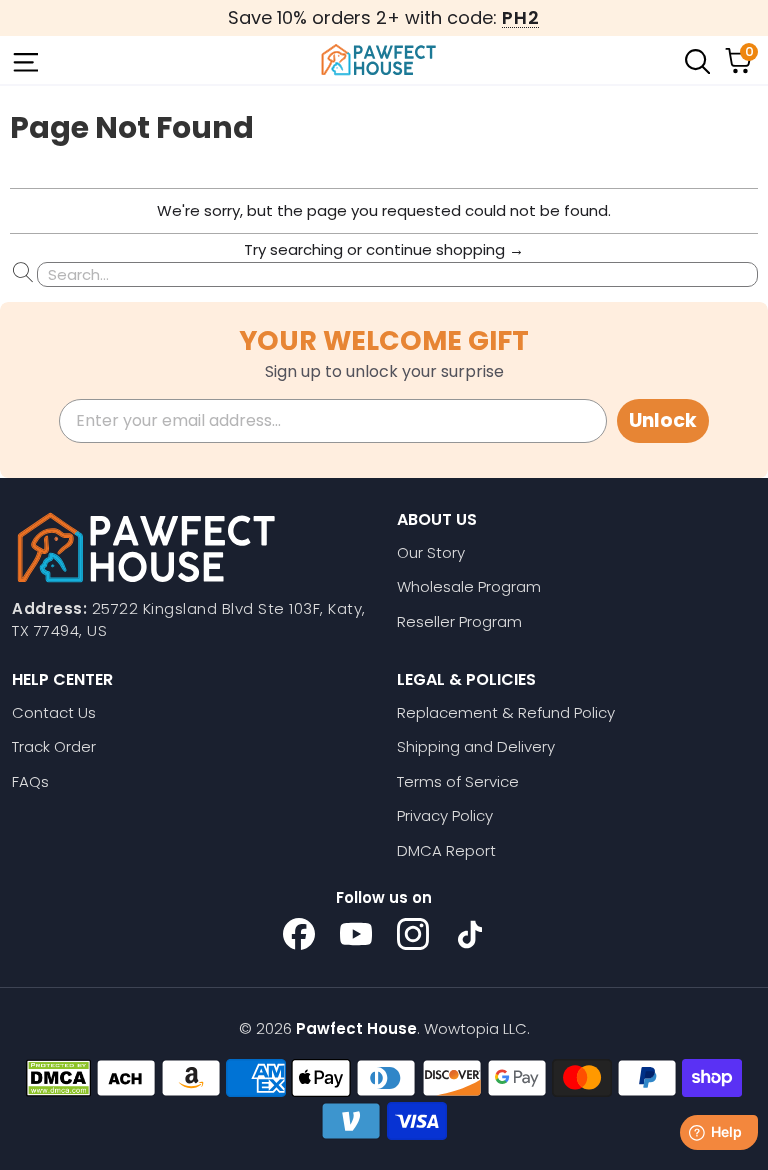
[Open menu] (24, 60)
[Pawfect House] (379, 60)
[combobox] (397, 274)
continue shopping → (445, 249)
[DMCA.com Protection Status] (58, 1078)
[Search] (696, 60)
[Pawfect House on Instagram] (413, 934)
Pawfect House (356, 1028)
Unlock (663, 420)
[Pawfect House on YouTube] (356, 934)
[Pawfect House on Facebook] (299, 934)
